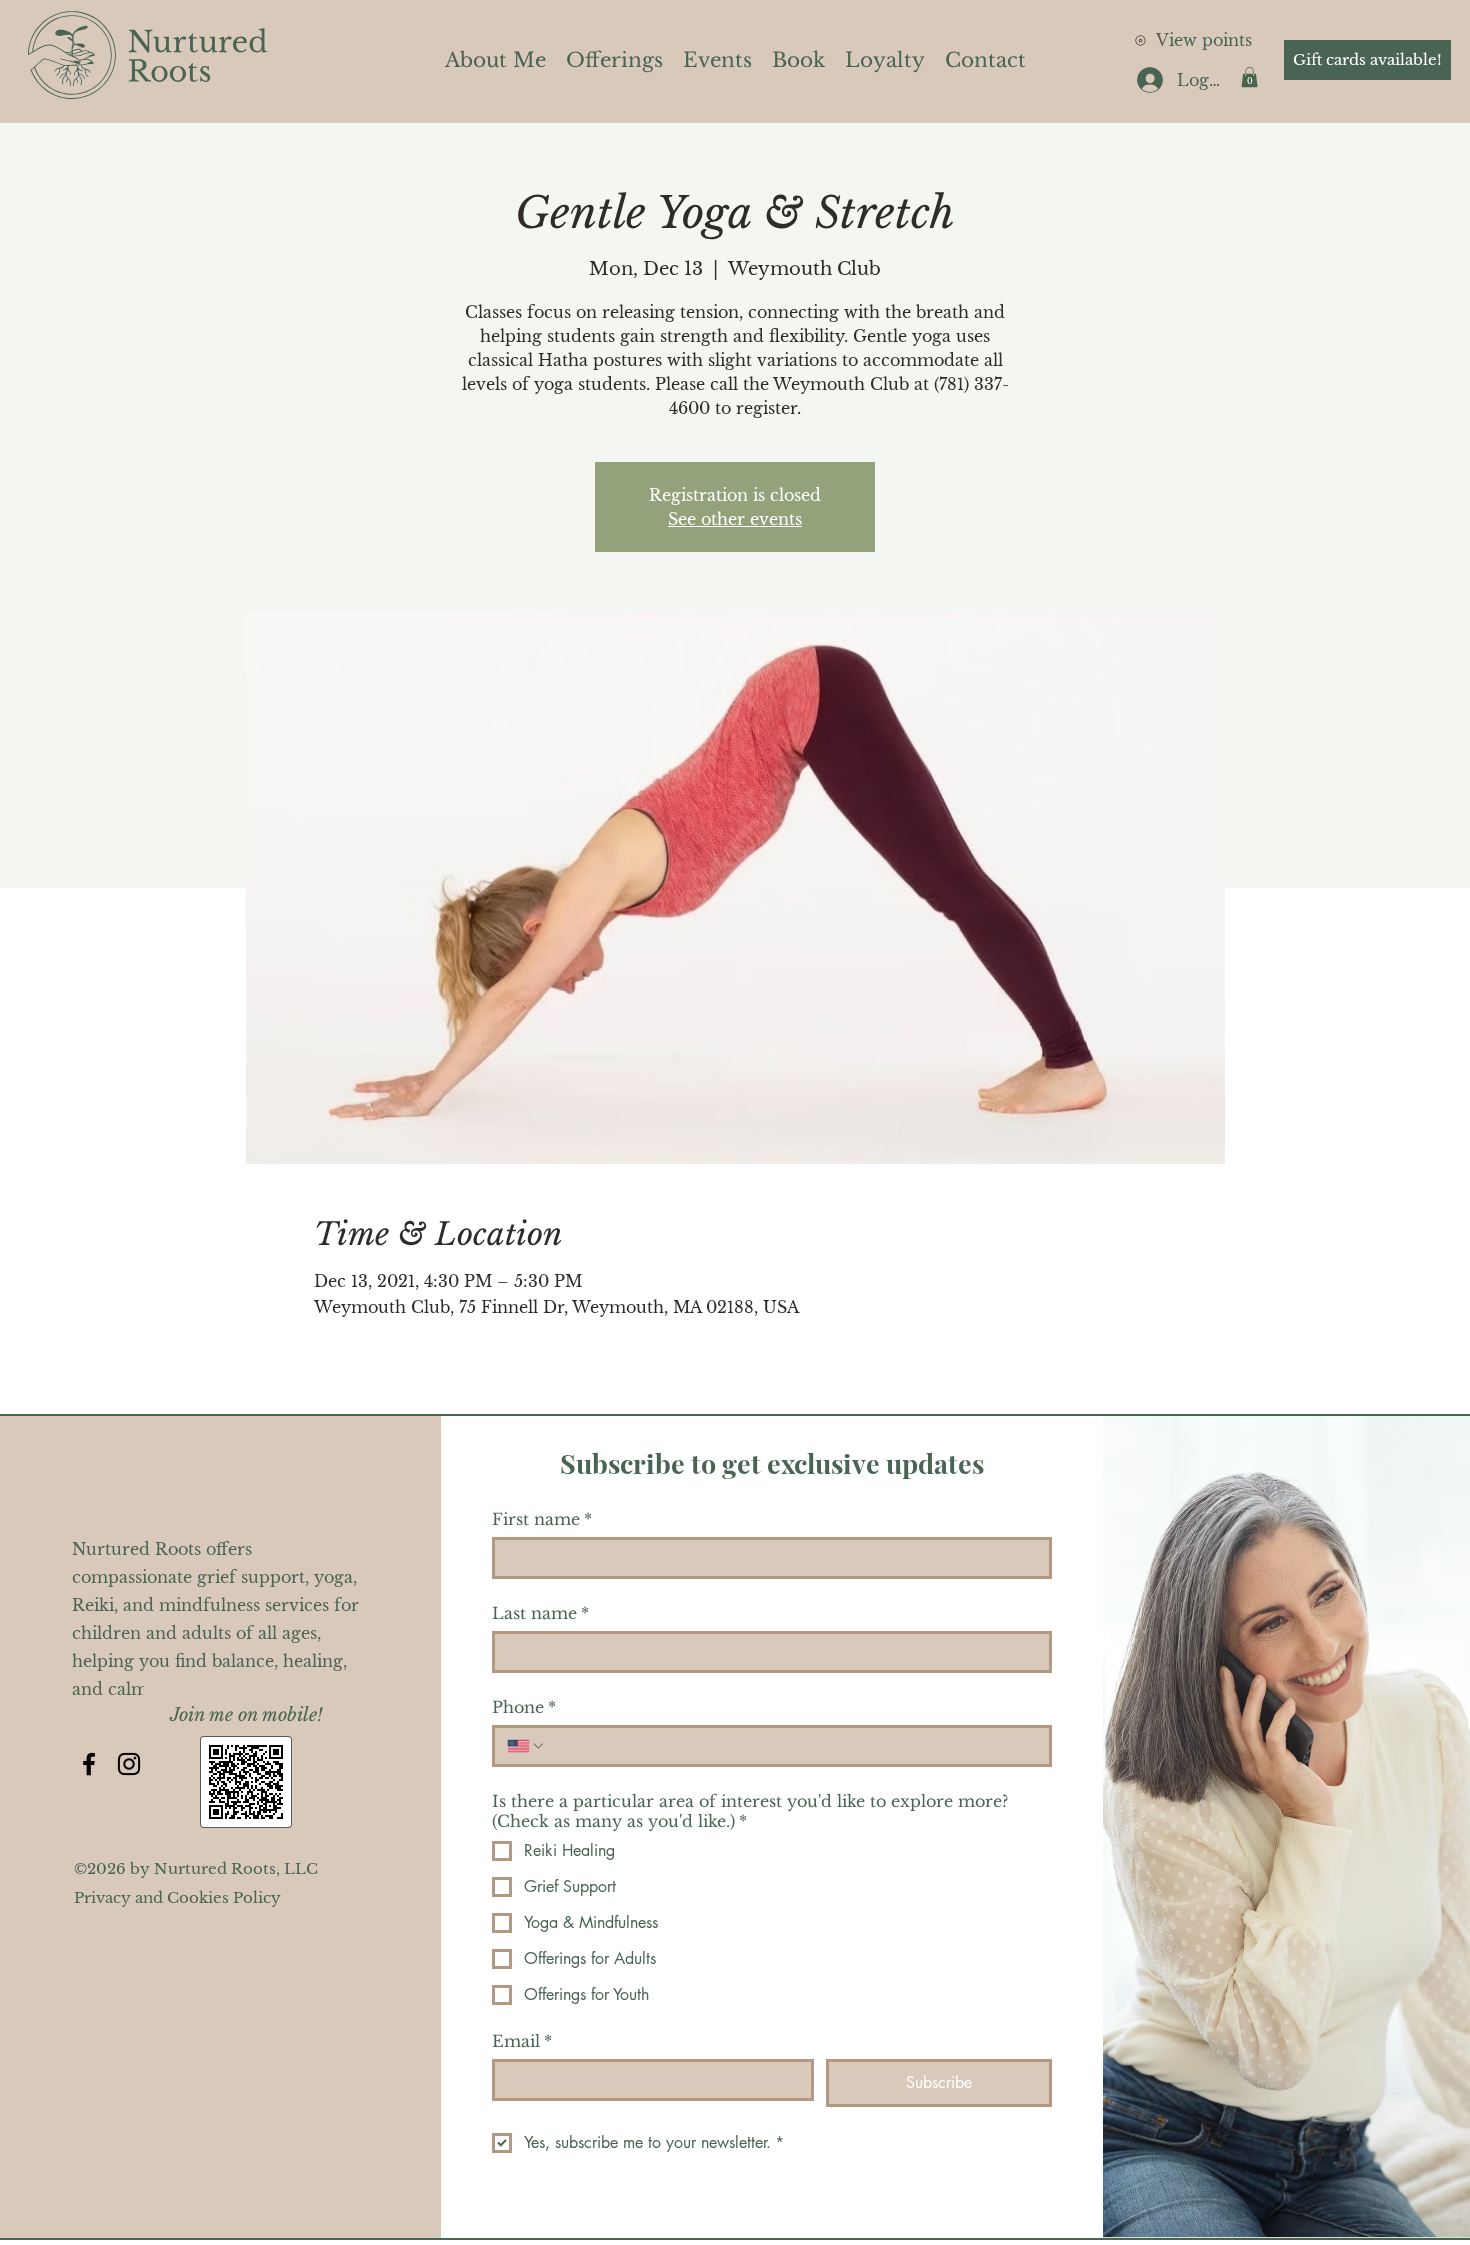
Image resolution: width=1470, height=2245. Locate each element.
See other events (735, 519)
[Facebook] (89, 1764)
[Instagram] (129, 1764)
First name (542, 1519)
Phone (524, 1707)
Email (522, 2041)
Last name (540, 1613)
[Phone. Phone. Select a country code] (526, 1746)
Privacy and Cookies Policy (177, 1897)
